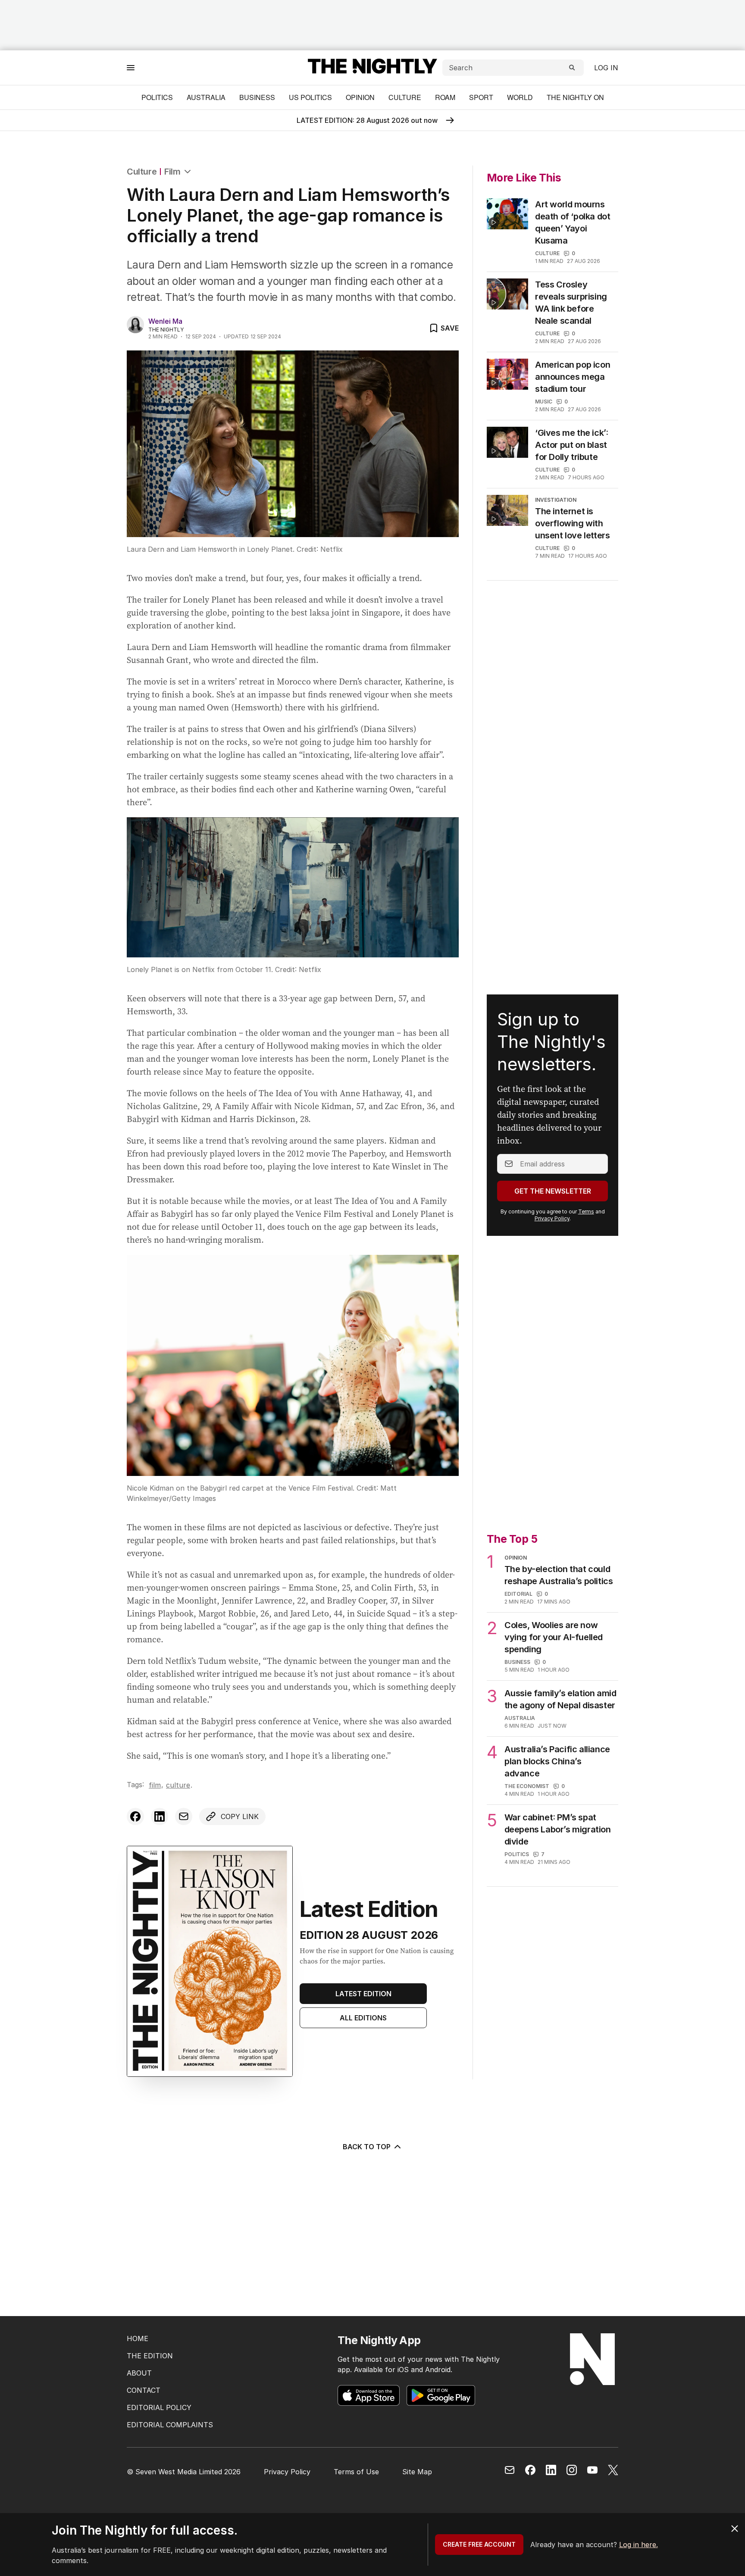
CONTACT (144, 2390)
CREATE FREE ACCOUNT (479, 2544)
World (520, 97)
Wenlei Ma (165, 321)
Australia (206, 97)
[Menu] (131, 67)
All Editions (363, 2018)
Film (172, 172)
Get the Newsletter (553, 1191)
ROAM (445, 97)
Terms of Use (356, 2472)
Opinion (360, 97)
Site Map (417, 2472)
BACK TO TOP (367, 2147)
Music (544, 402)
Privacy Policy (552, 1218)
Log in (606, 68)
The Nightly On (575, 97)
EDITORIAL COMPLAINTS (170, 2425)
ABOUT (139, 2373)
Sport (481, 97)
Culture (405, 97)
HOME (138, 2338)
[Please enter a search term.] (572, 68)
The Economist (527, 1786)
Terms (586, 1211)
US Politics (310, 97)
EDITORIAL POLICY (159, 2407)
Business (257, 97)
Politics (157, 97)
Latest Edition (363, 1994)
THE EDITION (150, 2356)
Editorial (518, 1594)
